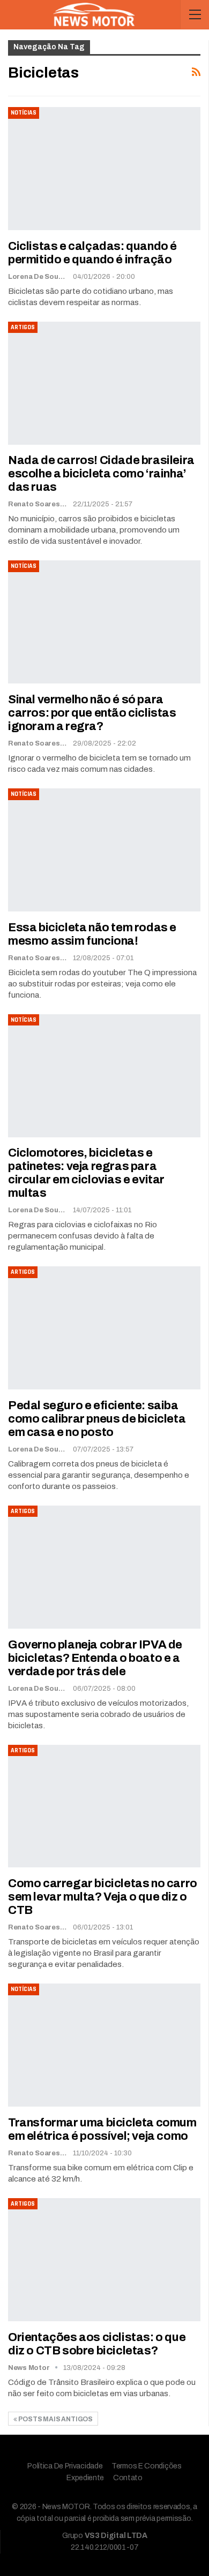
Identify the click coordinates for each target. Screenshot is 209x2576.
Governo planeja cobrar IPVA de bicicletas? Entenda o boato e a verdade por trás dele (95, 1658)
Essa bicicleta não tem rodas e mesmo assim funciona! (92, 934)
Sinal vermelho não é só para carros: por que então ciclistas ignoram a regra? (92, 713)
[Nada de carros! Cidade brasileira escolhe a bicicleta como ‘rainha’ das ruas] (104, 383)
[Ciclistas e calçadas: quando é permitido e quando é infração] (104, 169)
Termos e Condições (147, 2466)
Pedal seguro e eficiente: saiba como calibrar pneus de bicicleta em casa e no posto (97, 1419)
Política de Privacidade (65, 2466)
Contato (128, 2478)
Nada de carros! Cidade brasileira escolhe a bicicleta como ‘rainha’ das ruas (101, 474)
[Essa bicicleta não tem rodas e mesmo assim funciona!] (104, 850)
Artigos (23, 327)
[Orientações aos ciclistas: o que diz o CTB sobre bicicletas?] (104, 2260)
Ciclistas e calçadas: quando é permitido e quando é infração (92, 253)
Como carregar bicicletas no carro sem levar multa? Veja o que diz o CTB (103, 1897)
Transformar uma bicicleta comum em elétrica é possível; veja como (102, 2129)
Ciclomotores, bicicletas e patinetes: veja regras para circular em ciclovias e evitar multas (86, 1173)
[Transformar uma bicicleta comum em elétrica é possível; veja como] (104, 2045)
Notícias (24, 113)
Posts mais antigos (55, 2419)
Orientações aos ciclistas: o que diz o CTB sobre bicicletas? (97, 2344)
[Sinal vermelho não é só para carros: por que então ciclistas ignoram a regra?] (104, 622)
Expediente (85, 2478)
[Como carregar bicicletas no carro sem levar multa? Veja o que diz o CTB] (104, 1806)
